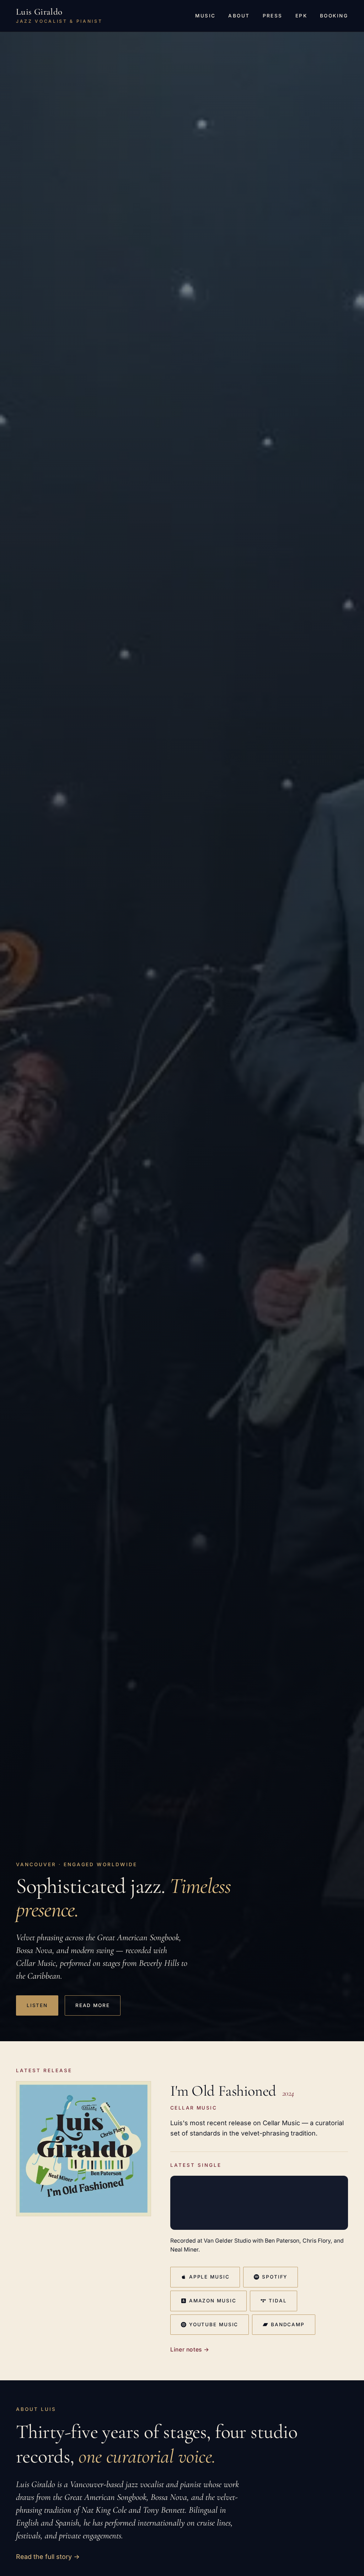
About (239, 16)
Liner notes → (190, 2350)
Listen (37, 2005)
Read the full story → (48, 2557)
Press (273, 16)
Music (205, 16)
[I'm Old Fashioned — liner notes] (84, 2149)
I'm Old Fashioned (223, 2091)
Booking (334, 16)
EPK (301, 16)
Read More (93, 2005)
